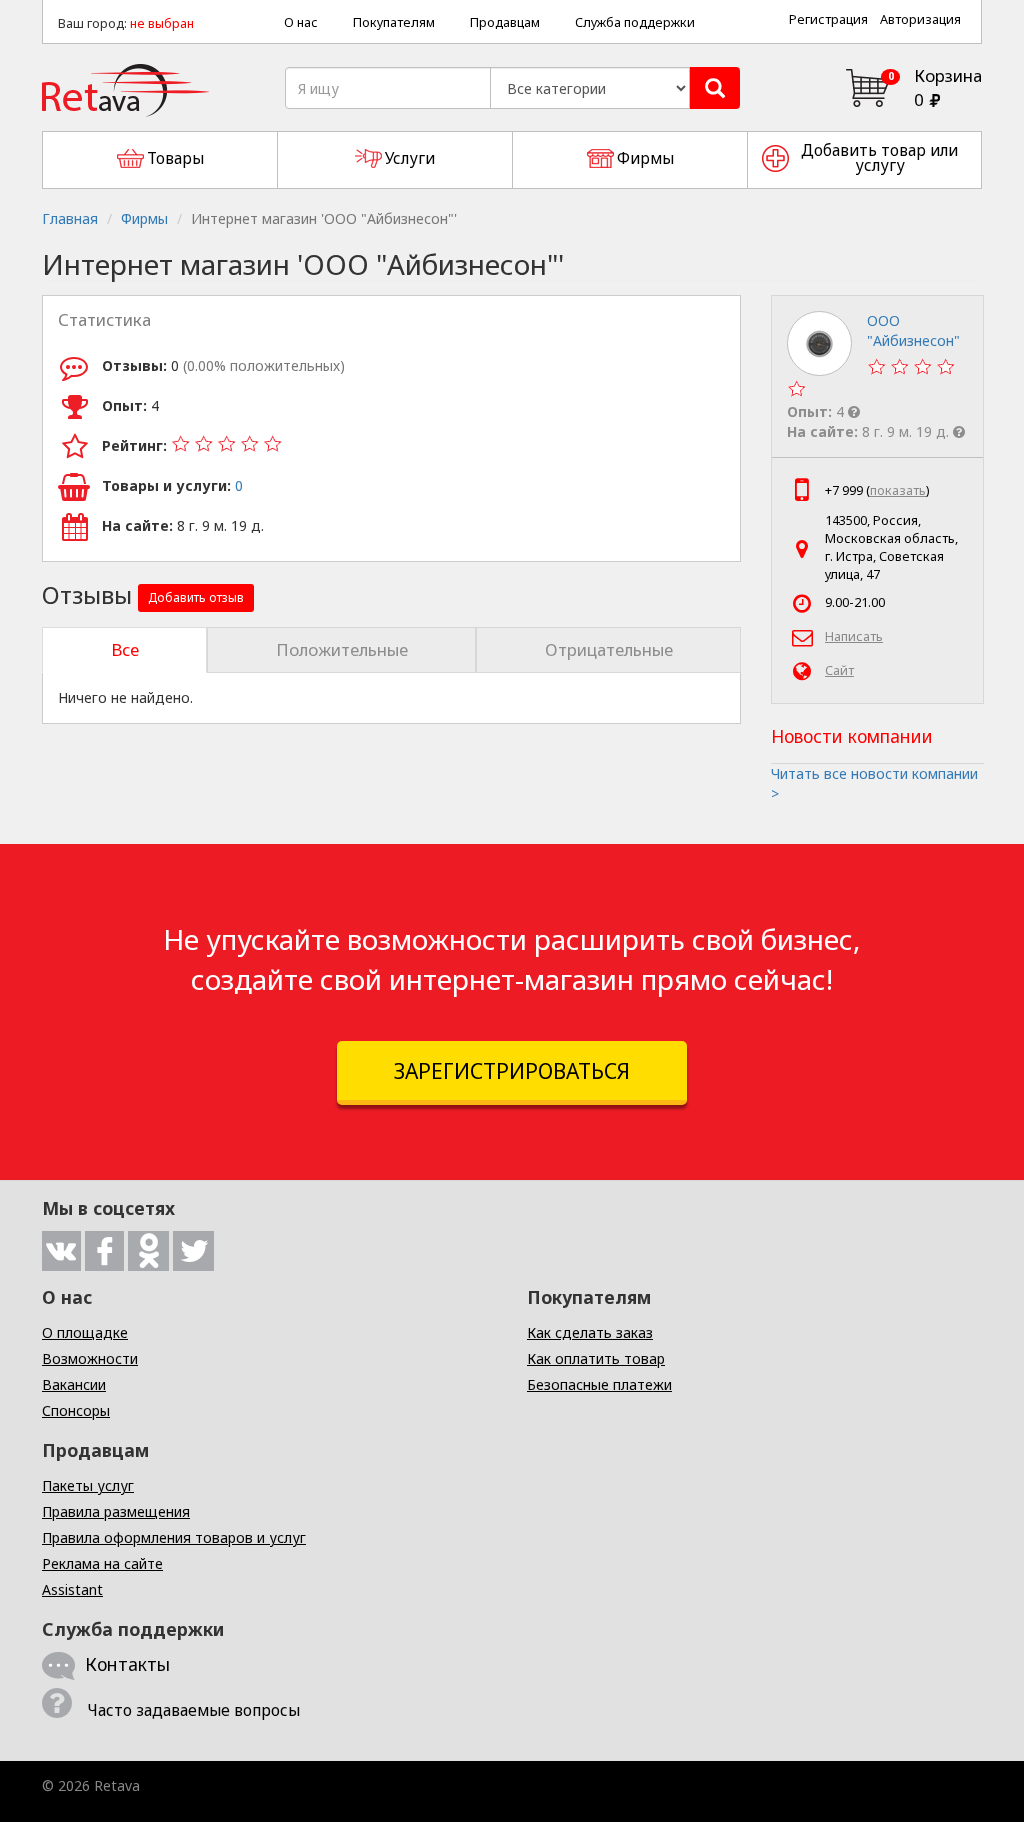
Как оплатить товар (596, 1358)
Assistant (72, 1589)
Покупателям (394, 22)
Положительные (342, 649)
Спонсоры (76, 1410)
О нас (301, 22)
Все (125, 649)
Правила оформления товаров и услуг (174, 1537)
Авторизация (920, 19)
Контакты (127, 1664)
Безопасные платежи (599, 1384)
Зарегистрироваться (512, 1071)
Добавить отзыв (196, 597)
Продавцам (505, 22)
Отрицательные (609, 649)
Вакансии (74, 1384)
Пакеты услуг (88, 1485)
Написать (854, 636)
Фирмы (144, 218)
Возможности (90, 1358)
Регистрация (828, 19)
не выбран (162, 23)
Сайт (839, 670)
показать (898, 490)
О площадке (85, 1332)
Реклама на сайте (102, 1563)
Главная (70, 218)
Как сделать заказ (590, 1332)
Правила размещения (116, 1511)
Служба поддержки (635, 22)
